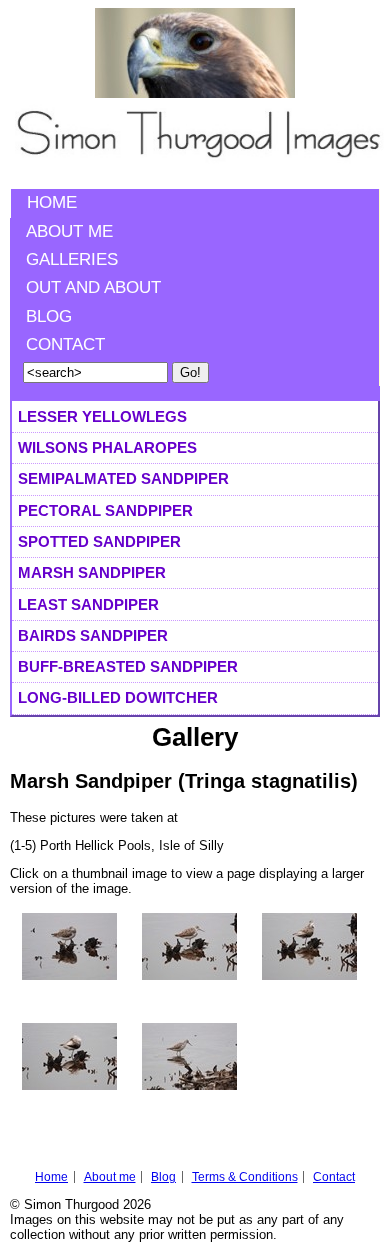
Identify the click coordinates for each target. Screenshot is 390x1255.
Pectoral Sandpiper (105, 510)
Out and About (93, 287)
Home (52, 202)
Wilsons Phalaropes (107, 447)
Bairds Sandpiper (93, 635)
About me (69, 231)
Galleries (72, 259)
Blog (49, 316)
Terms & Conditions (245, 1177)
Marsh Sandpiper (92, 572)
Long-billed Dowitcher (118, 697)
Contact (65, 344)
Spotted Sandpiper (99, 541)
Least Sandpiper (88, 604)
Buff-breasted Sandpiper (128, 666)
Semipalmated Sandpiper (123, 478)
